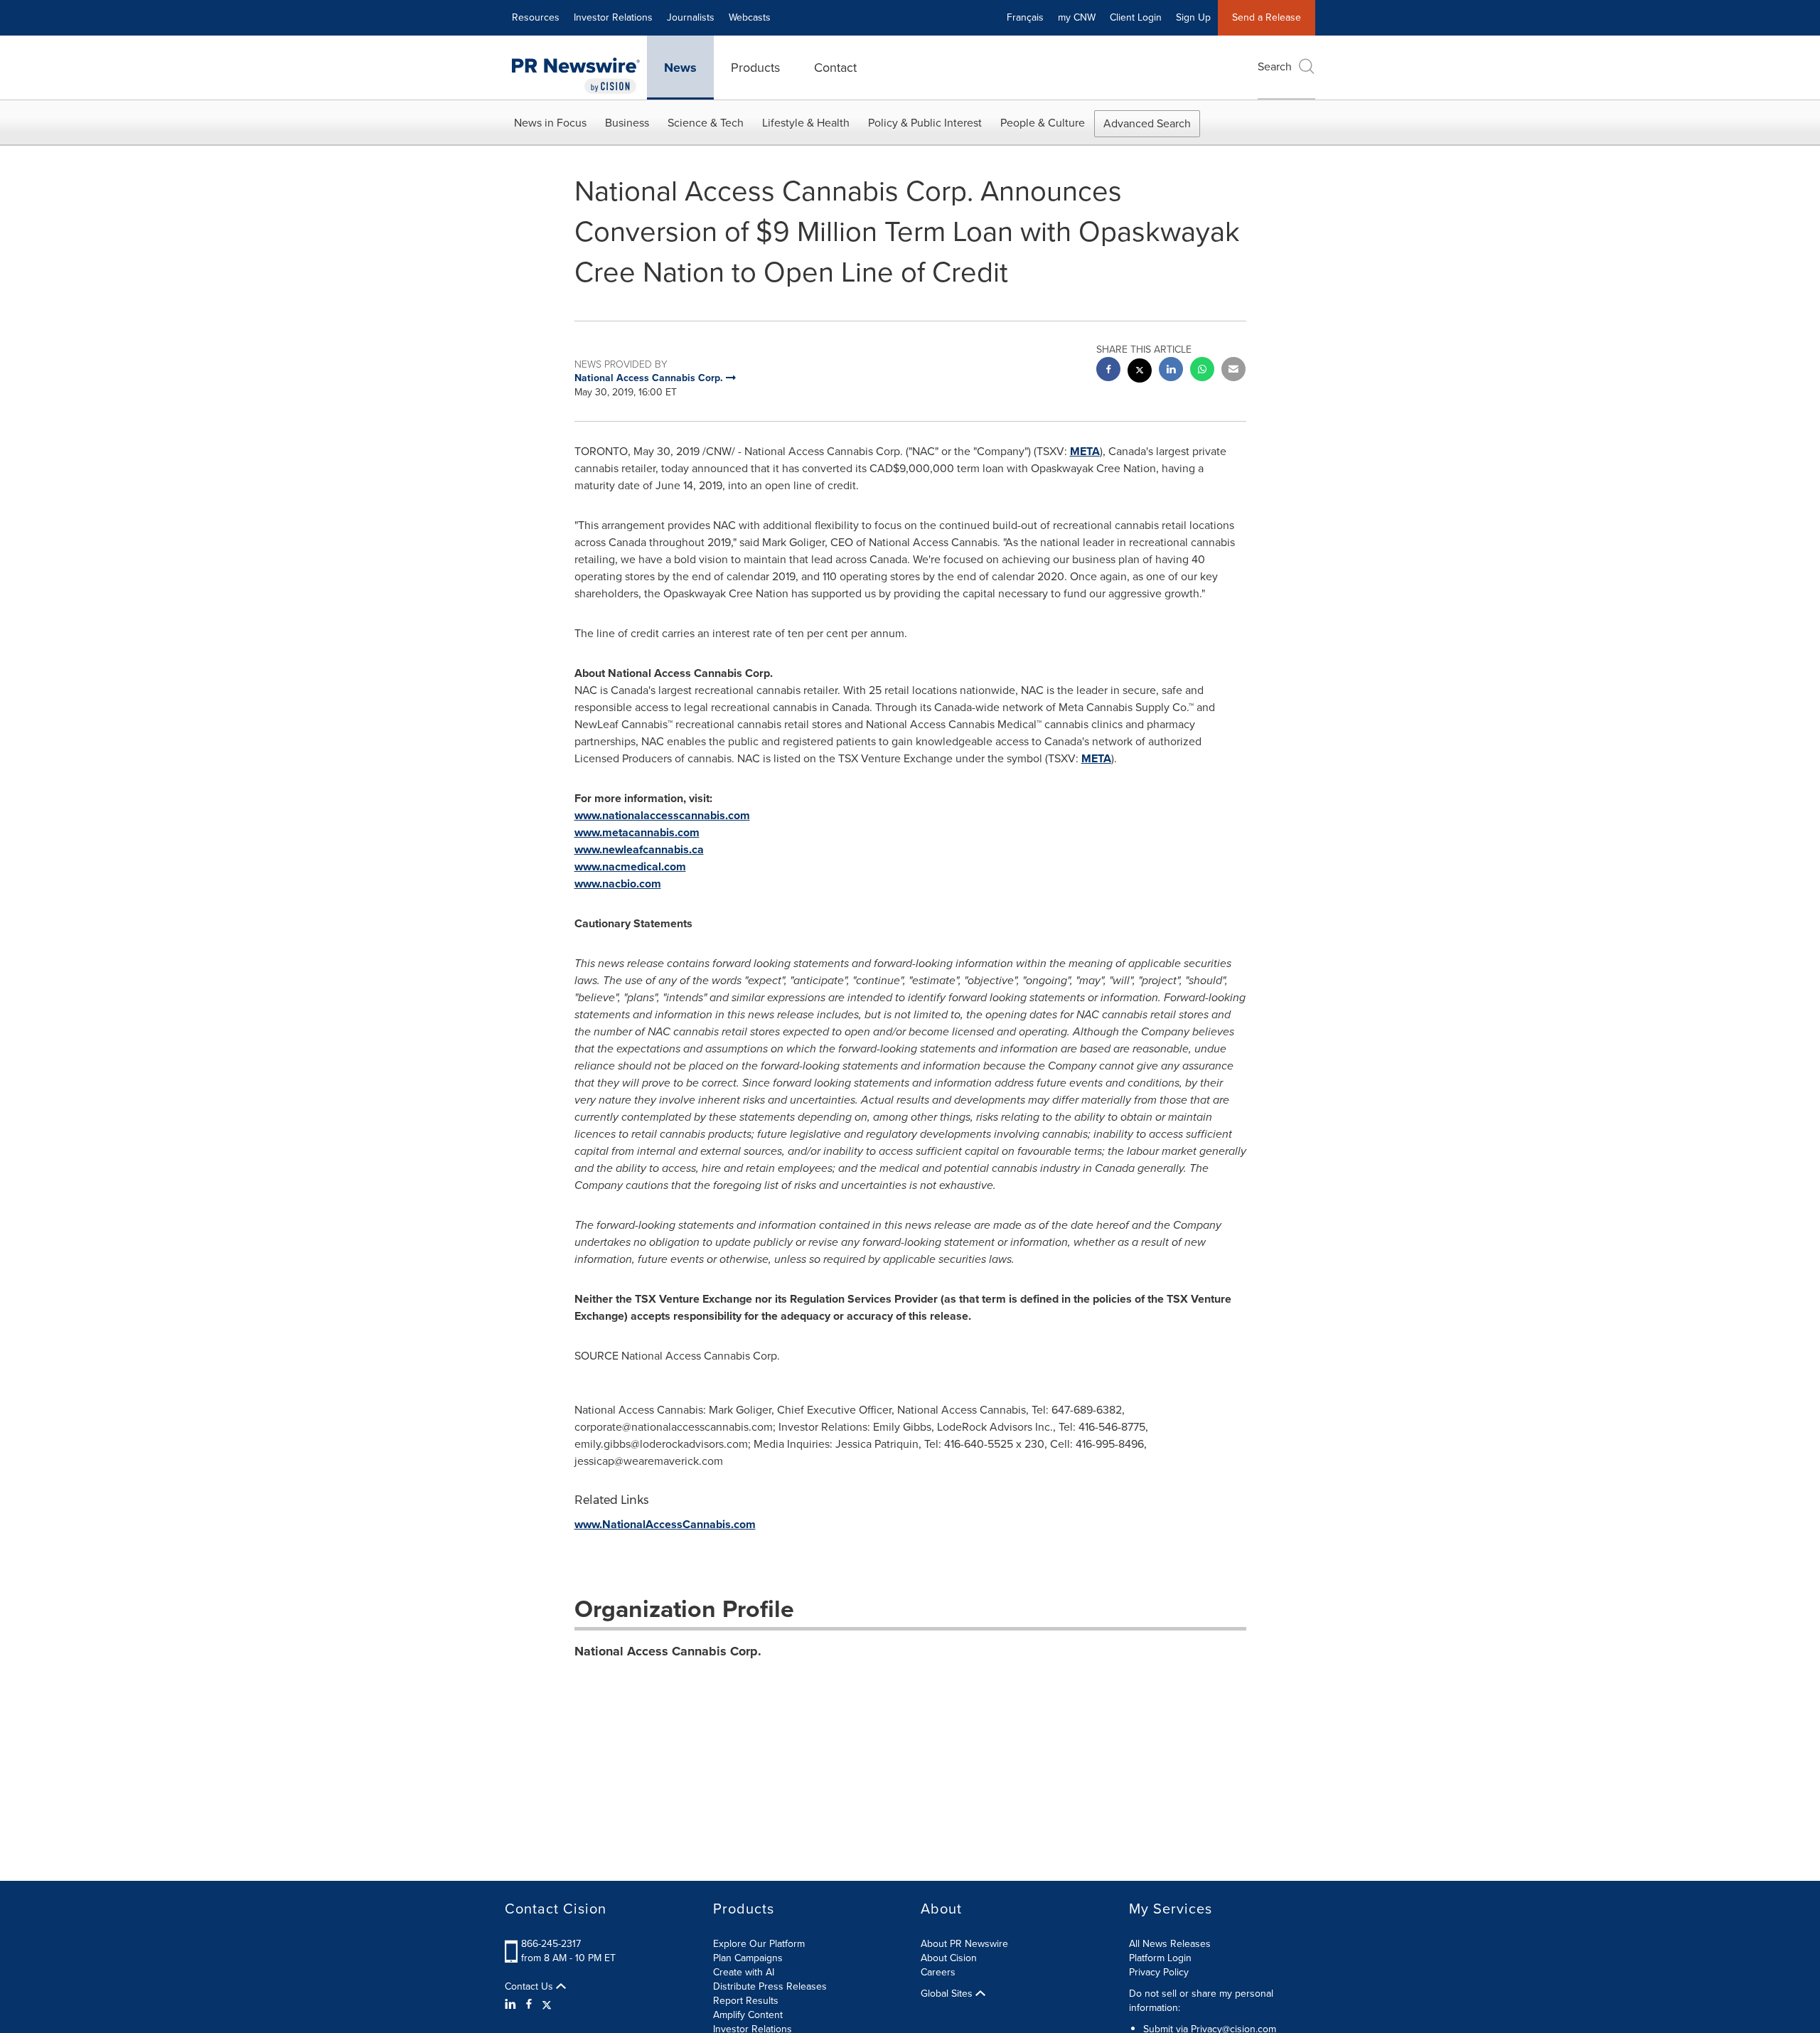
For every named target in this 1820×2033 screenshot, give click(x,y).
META (1085, 451)
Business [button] (627, 123)
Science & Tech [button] (706, 123)
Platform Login (1160, 1958)
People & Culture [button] (1043, 123)
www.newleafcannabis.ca (639, 849)
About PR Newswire (964, 1944)
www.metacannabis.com (637, 832)
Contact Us (530, 1987)
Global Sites (948, 1994)
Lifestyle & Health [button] (806, 123)
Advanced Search (1147, 123)
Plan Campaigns (748, 1958)
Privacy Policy (1159, 1972)
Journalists (691, 17)
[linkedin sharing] (1171, 371)
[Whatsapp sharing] (1202, 371)
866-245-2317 (551, 1944)
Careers (938, 1972)
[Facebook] (529, 2005)
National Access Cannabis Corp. (668, 1651)
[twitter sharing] (1140, 372)
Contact (835, 68)
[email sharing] (1233, 371)
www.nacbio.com (618, 884)
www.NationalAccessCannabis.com (665, 1524)
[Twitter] (547, 2005)
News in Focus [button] (550, 123)
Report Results (746, 2001)
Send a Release (1267, 17)
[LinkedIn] (512, 2005)
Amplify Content (748, 2015)
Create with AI (744, 1972)
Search (1275, 66)
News (680, 68)
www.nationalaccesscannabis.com (662, 815)
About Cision (949, 1958)
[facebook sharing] (1108, 371)
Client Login (1136, 17)
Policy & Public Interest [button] (925, 123)
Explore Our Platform (759, 1944)
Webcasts (750, 17)
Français (1025, 17)
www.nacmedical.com (630, 866)
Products (755, 68)
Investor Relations (613, 17)
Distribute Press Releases (770, 1986)
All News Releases (1170, 1944)
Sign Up (1193, 17)
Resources (536, 17)
